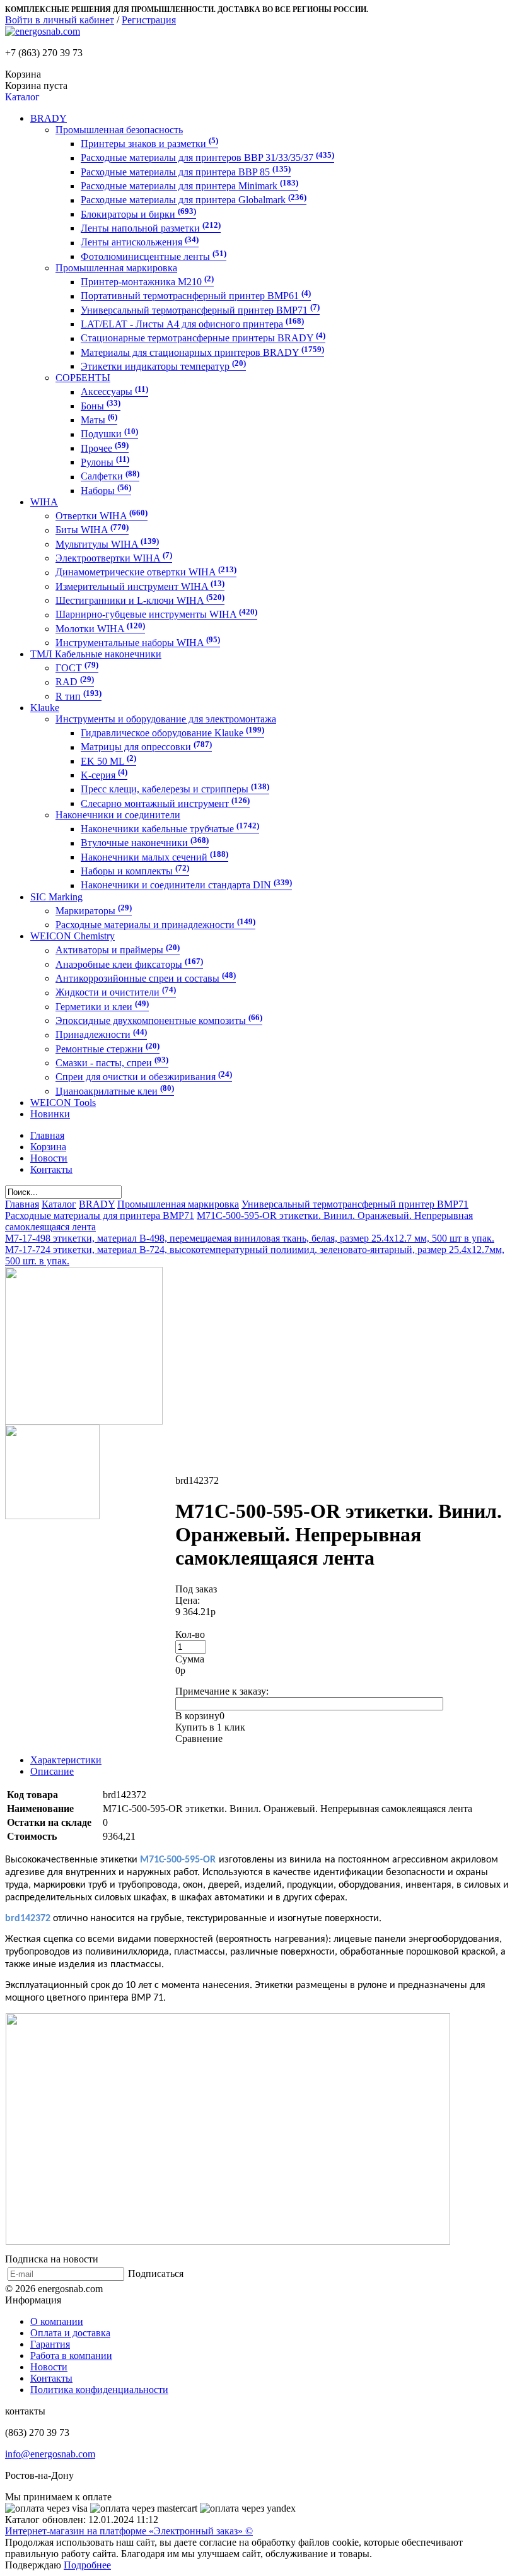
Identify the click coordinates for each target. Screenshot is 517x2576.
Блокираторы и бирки (138, 214)
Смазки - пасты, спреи (112, 1063)
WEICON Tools (63, 1103)
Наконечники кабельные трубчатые (170, 829)
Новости (49, 2367)
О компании (57, 2321)
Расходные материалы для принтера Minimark (189, 186)
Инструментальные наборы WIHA (138, 643)
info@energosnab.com (50, 2454)
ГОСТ (77, 668)
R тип (78, 696)
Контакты (51, 2378)
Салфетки (110, 477)
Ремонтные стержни (107, 1049)
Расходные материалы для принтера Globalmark (194, 200)
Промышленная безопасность (119, 130)
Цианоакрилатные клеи (115, 1091)
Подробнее (87, 2565)
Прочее (105, 448)
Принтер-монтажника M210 (147, 282)
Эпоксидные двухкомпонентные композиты (159, 1020)
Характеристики (66, 1760)
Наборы (106, 491)
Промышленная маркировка (116, 268)
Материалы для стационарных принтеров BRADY (202, 352)
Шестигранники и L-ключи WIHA (140, 600)
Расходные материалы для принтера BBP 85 (186, 172)
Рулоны (105, 462)
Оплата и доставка (70, 2333)
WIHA (44, 502)
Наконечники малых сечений (154, 857)
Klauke (45, 708)
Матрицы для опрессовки (146, 747)
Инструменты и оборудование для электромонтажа (166, 719)
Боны (101, 406)
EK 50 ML (108, 761)
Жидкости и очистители (116, 993)
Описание (52, 1771)
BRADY (49, 118)
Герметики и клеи (102, 1007)
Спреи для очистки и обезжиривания (144, 1077)
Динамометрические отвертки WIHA (146, 573)
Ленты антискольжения (140, 243)
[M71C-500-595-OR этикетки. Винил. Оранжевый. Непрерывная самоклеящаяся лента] (84, 1421)
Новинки (50, 1114)
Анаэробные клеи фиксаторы (129, 964)
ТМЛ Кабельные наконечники (96, 654)
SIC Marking (56, 897)
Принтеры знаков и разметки (149, 144)
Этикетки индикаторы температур (163, 366)
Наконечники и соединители (118, 815)
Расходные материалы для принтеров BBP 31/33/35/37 (207, 158)
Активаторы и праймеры (118, 950)
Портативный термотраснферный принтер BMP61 (196, 296)
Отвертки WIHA (102, 516)
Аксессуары (114, 392)
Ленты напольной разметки (151, 228)
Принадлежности (101, 1035)
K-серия (104, 775)
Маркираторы (94, 911)
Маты (99, 420)
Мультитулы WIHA (107, 544)
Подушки (109, 434)
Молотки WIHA (100, 629)
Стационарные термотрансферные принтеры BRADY (203, 338)
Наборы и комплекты (135, 871)
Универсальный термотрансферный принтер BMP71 (200, 310)
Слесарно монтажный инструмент (165, 803)
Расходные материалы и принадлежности (155, 925)
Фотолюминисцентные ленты (154, 256)
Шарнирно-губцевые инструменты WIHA (156, 615)
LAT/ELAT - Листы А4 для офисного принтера (192, 324)
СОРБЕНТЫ (83, 378)
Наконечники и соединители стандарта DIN (186, 885)
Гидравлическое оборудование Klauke (172, 733)
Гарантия (50, 2344)
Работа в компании (71, 2355)
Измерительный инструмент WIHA (140, 586)
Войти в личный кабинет (60, 20)
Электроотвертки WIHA (114, 558)
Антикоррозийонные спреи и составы (146, 978)
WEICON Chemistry (73, 936)
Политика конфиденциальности (99, 2390)
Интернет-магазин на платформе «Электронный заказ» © (129, 2531)
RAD (75, 682)
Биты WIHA (92, 530)
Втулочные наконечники (145, 843)
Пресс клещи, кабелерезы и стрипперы (175, 790)
